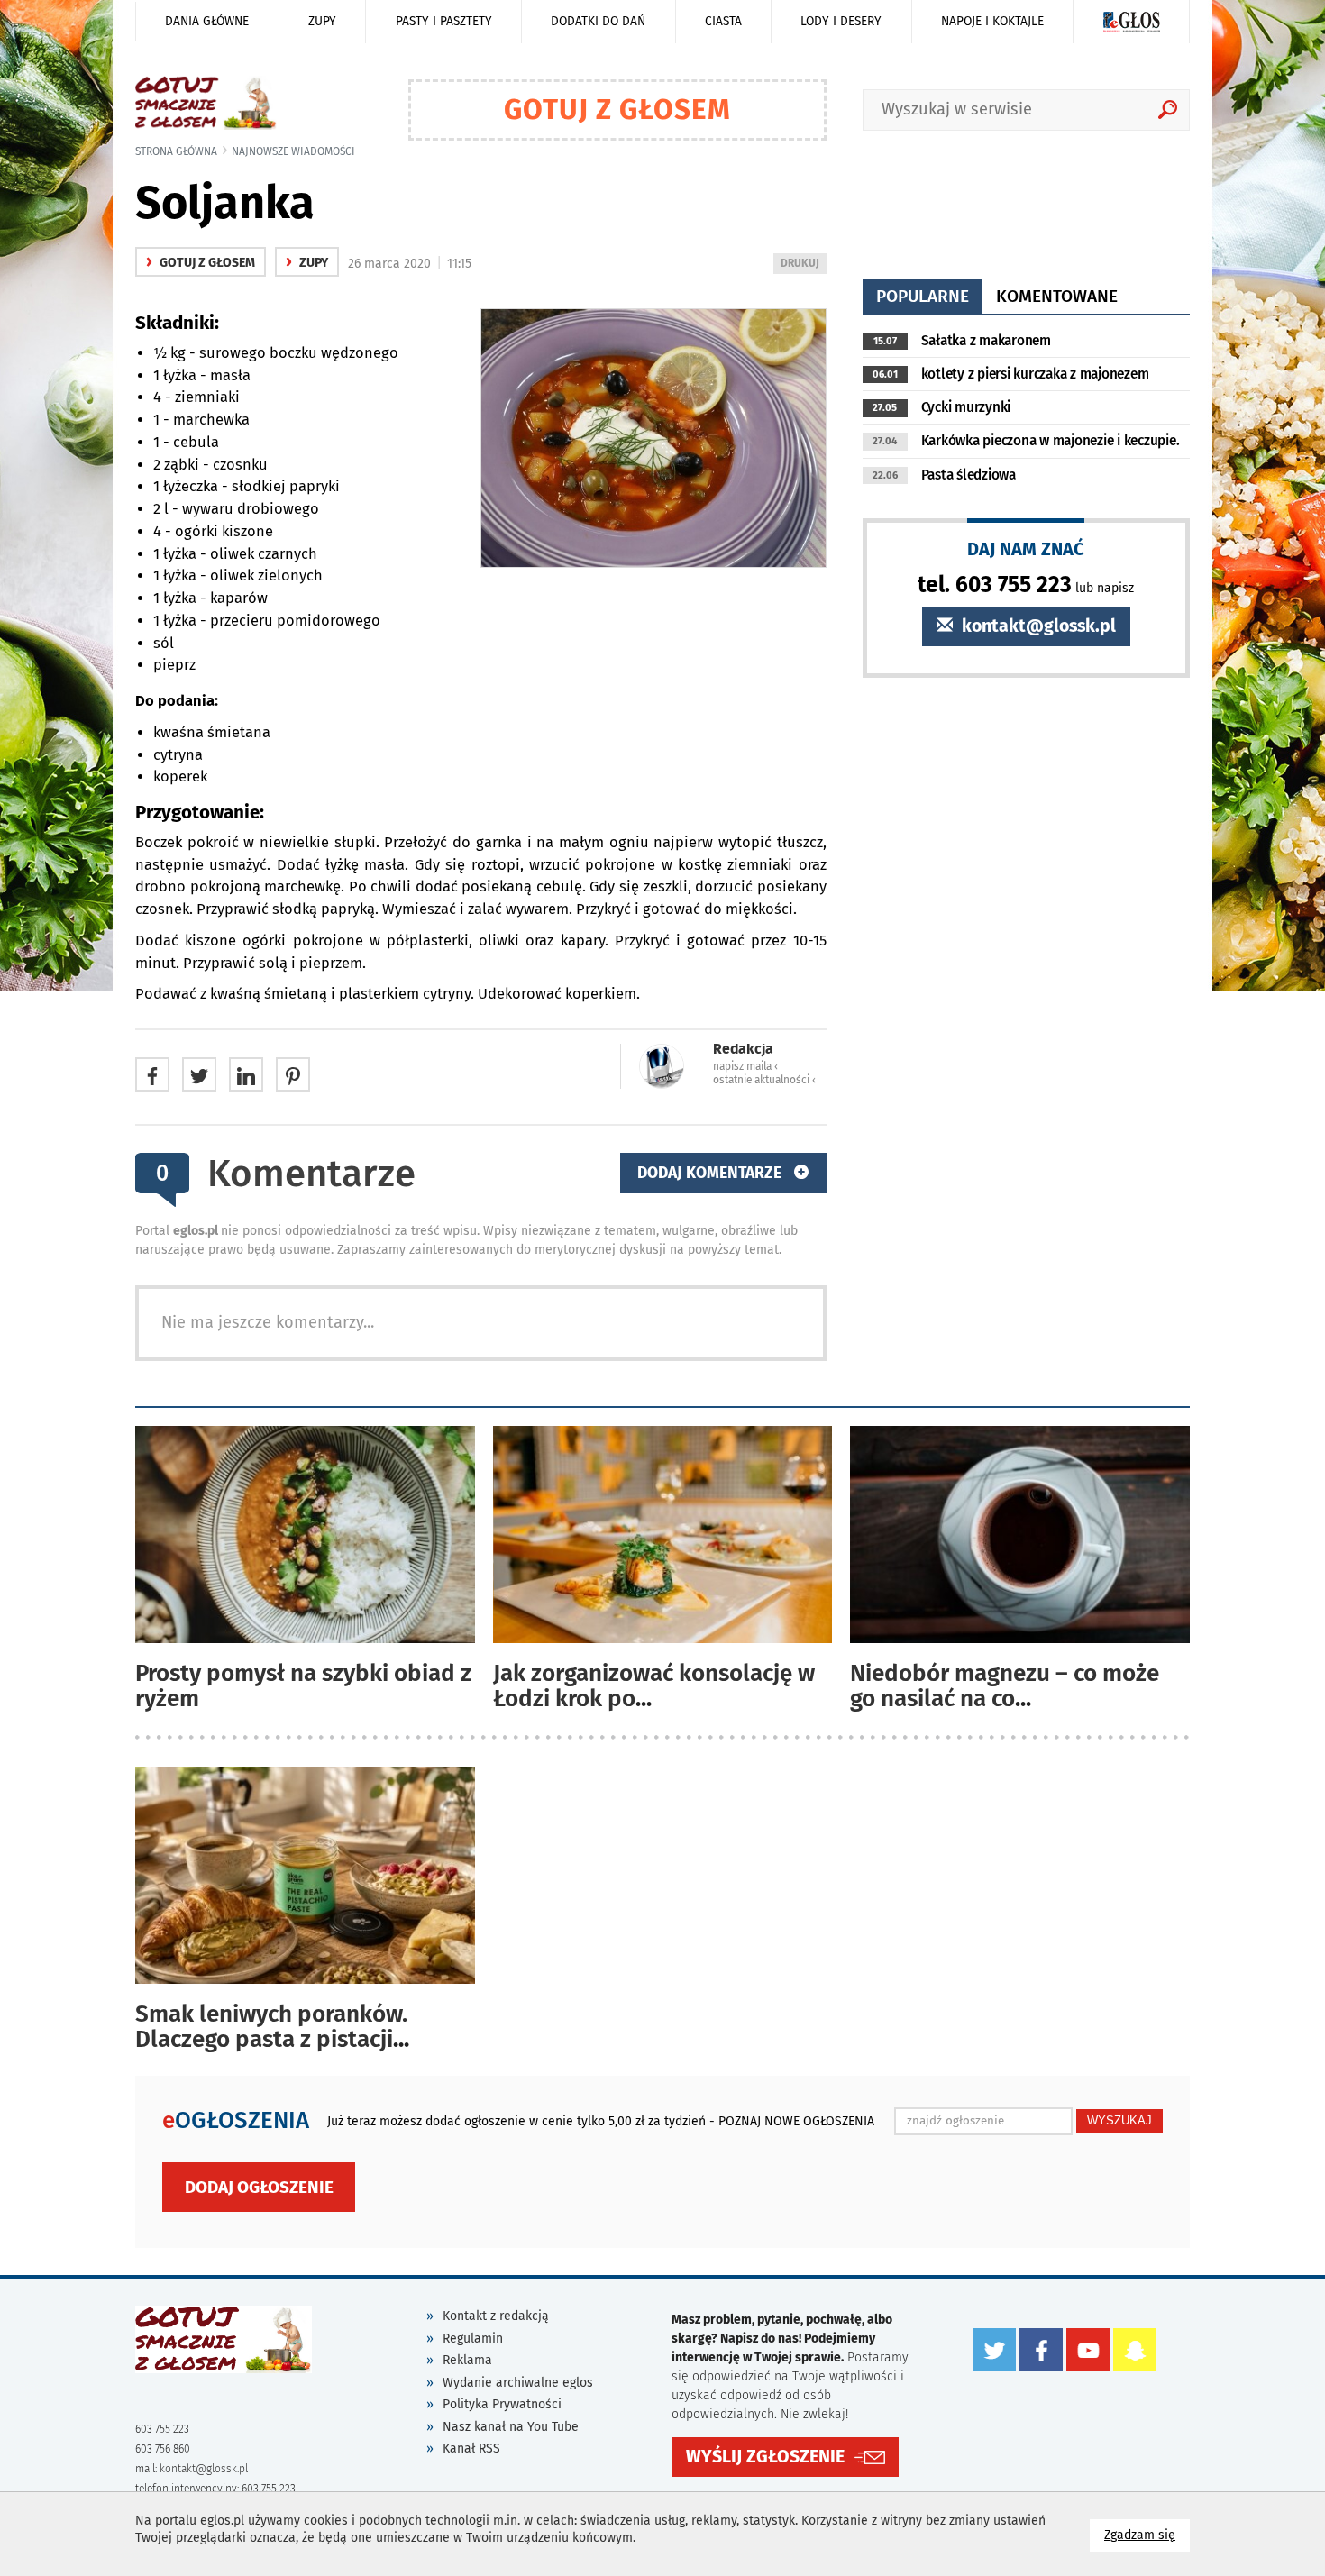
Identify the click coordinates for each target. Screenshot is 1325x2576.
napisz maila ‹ (745, 1066)
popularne (923, 296)
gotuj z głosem (201, 263)
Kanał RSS (471, 2448)
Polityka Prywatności (502, 2404)
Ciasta (723, 21)
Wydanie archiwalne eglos (518, 2383)
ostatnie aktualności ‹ (764, 1080)
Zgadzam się (1147, 2535)
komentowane (1057, 296)
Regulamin (473, 2338)
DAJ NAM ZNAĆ (1026, 548)
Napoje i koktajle (992, 21)
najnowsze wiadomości (293, 151)
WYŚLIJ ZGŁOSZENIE (765, 2457)
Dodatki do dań (598, 21)
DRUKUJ (803, 265)
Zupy (322, 21)
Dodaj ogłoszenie (259, 2187)
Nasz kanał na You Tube (511, 2427)
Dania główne (207, 21)
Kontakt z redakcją (496, 2316)
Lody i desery (841, 21)
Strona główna (176, 151)
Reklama (467, 2360)
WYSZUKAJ (1119, 2120)
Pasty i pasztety (444, 21)
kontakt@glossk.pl (1037, 626)
